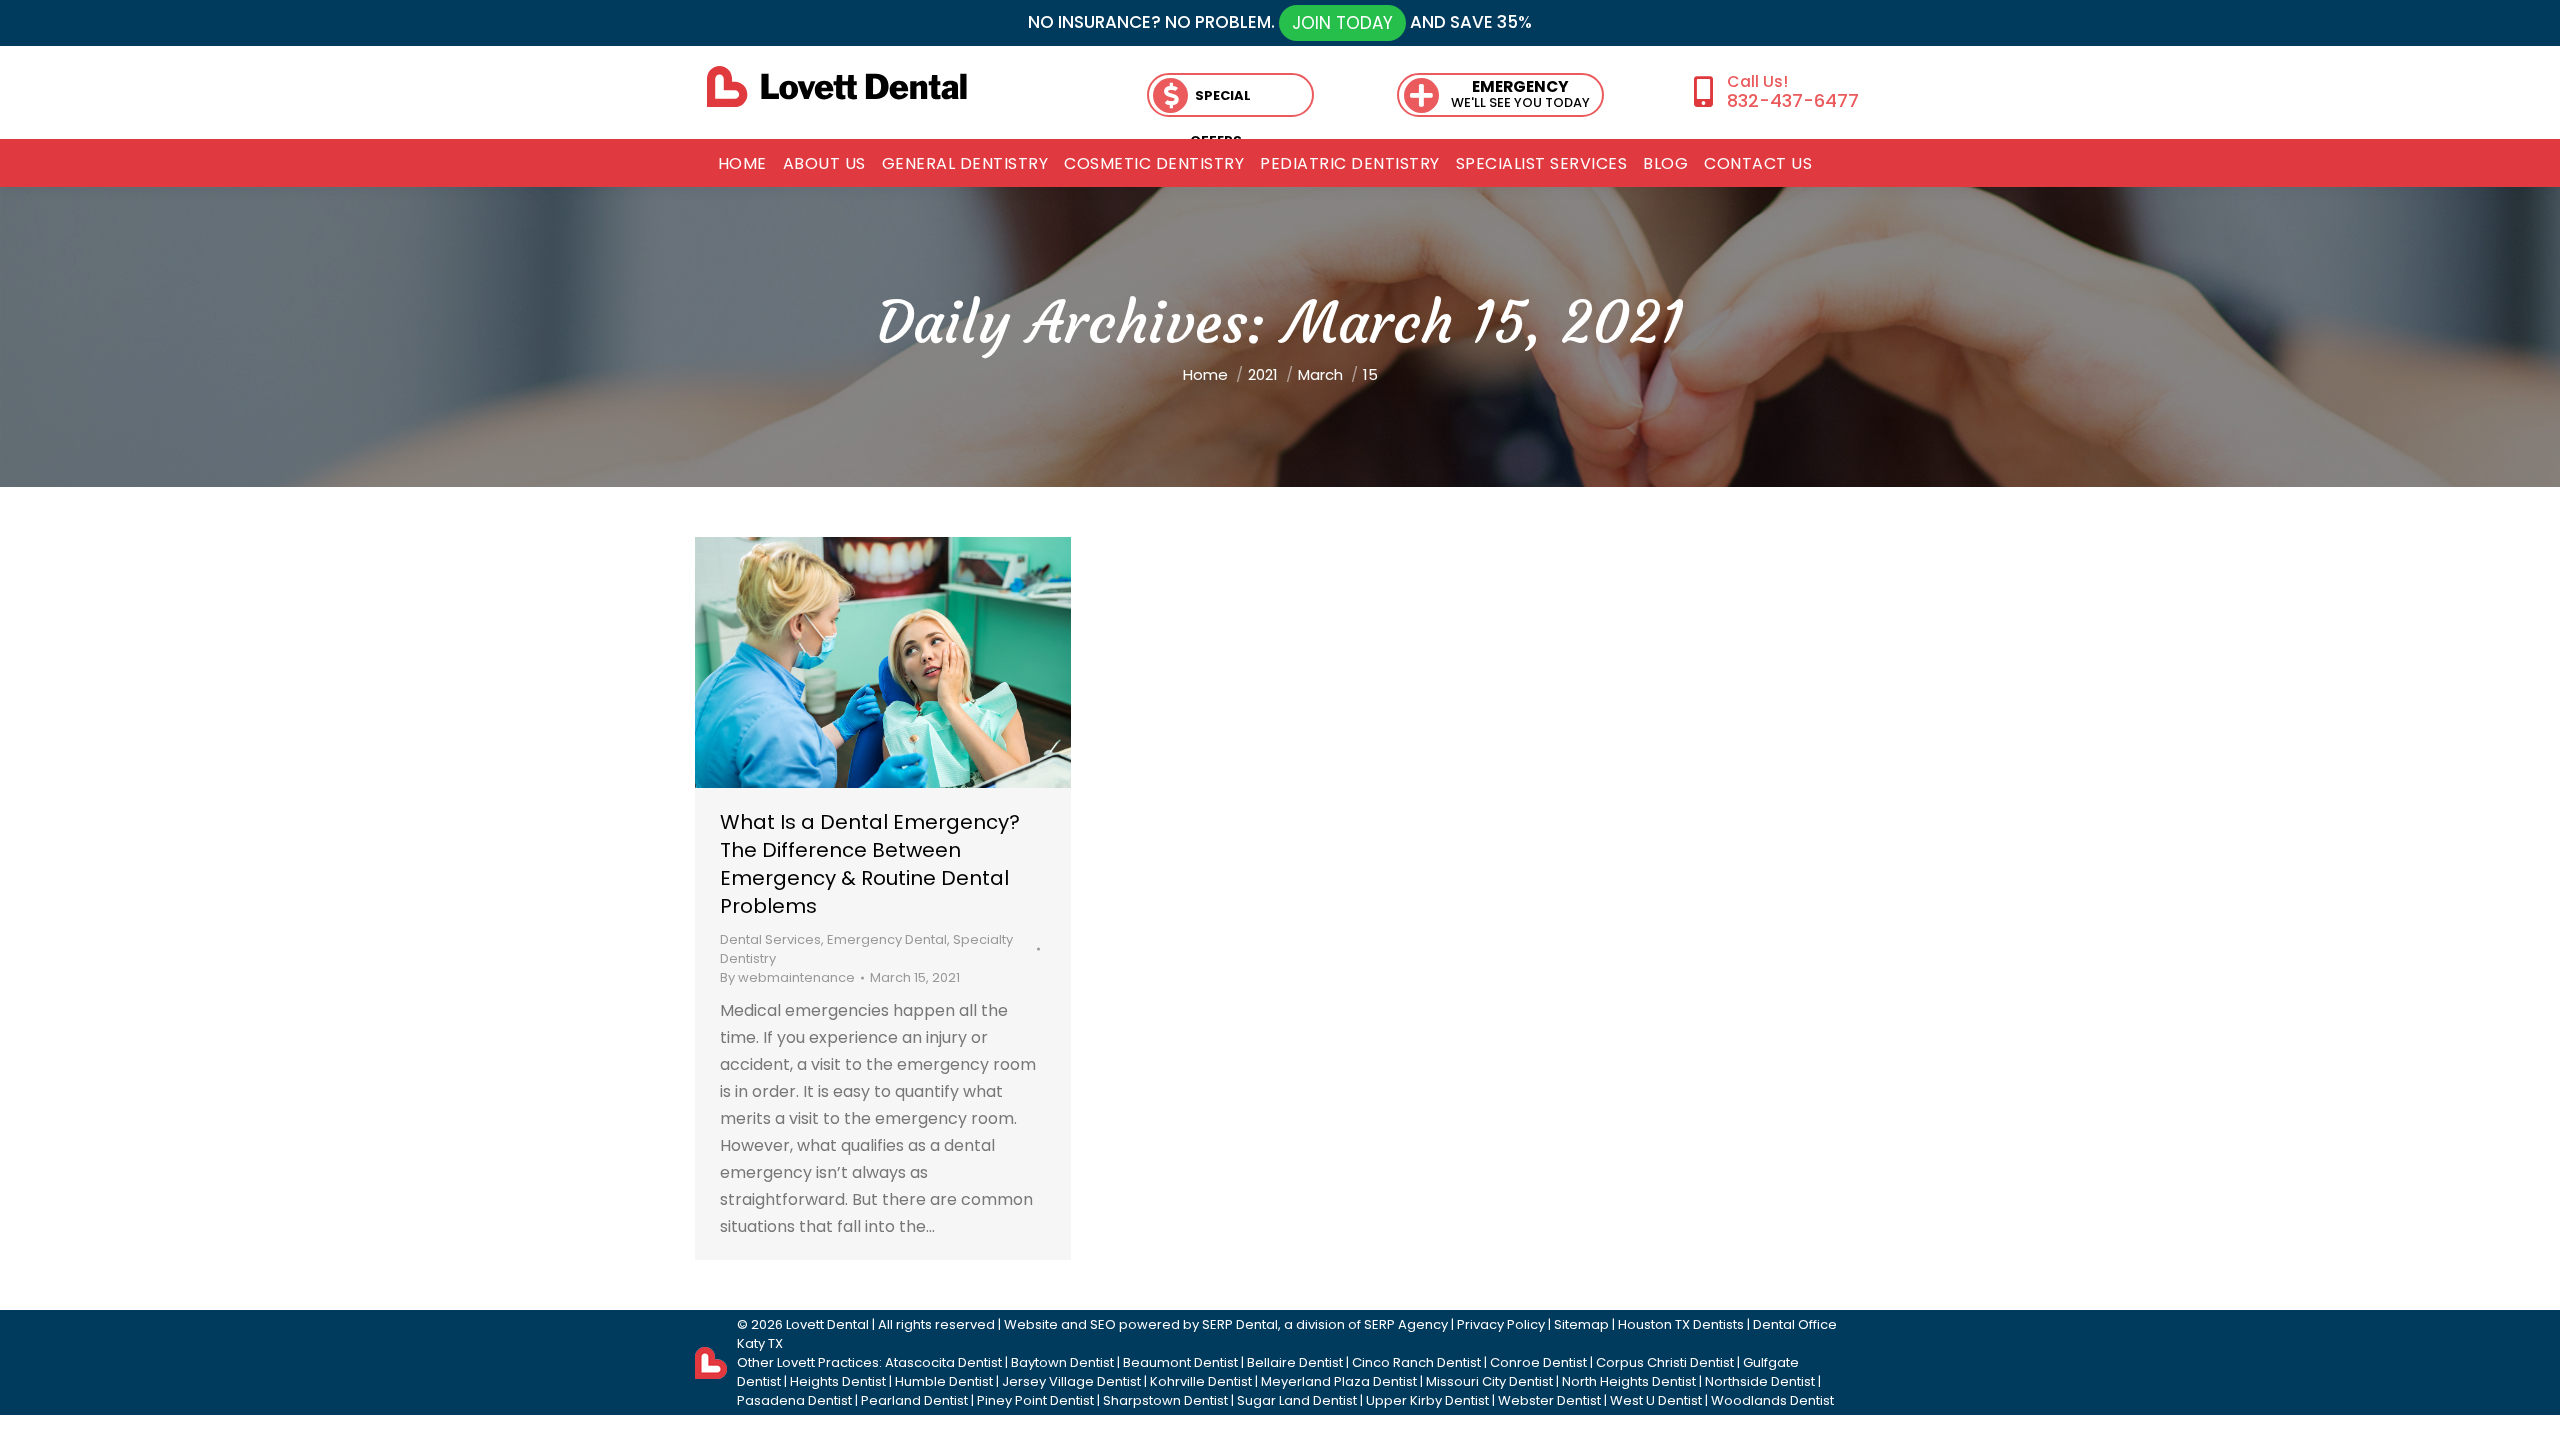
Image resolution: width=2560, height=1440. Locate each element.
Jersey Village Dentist (1071, 1381)
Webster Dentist (1549, 1400)
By (787, 977)
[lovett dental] (837, 86)
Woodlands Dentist (1772, 1400)
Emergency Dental (887, 939)
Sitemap (1581, 1324)
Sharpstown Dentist (1165, 1400)
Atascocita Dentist (943, 1362)
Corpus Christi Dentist (1665, 1362)
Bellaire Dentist (1295, 1362)
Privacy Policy (1501, 1324)
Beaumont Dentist (1180, 1362)
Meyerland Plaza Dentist (1339, 1381)
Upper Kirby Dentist (1427, 1400)
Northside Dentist (1760, 1381)
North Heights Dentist (1629, 1381)
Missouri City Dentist (1489, 1381)
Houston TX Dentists (1681, 1324)
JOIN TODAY (1342, 23)
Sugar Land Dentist (1297, 1400)
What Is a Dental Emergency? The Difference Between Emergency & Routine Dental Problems (870, 864)
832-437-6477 (1792, 100)
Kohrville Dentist (1201, 1381)
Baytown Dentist (1062, 1362)
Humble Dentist (944, 1381)
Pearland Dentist (914, 1400)
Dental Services (770, 939)
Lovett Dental (827, 1324)
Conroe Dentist (1538, 1362)
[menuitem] (742, 164)
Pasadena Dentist (794, 1400)
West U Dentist (1656, 1400)
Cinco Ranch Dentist (1416, 1362)
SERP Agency (1406, 1324)
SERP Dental (1240, 1324)
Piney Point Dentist (1035, 1400)
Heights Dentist (838, 1381)
